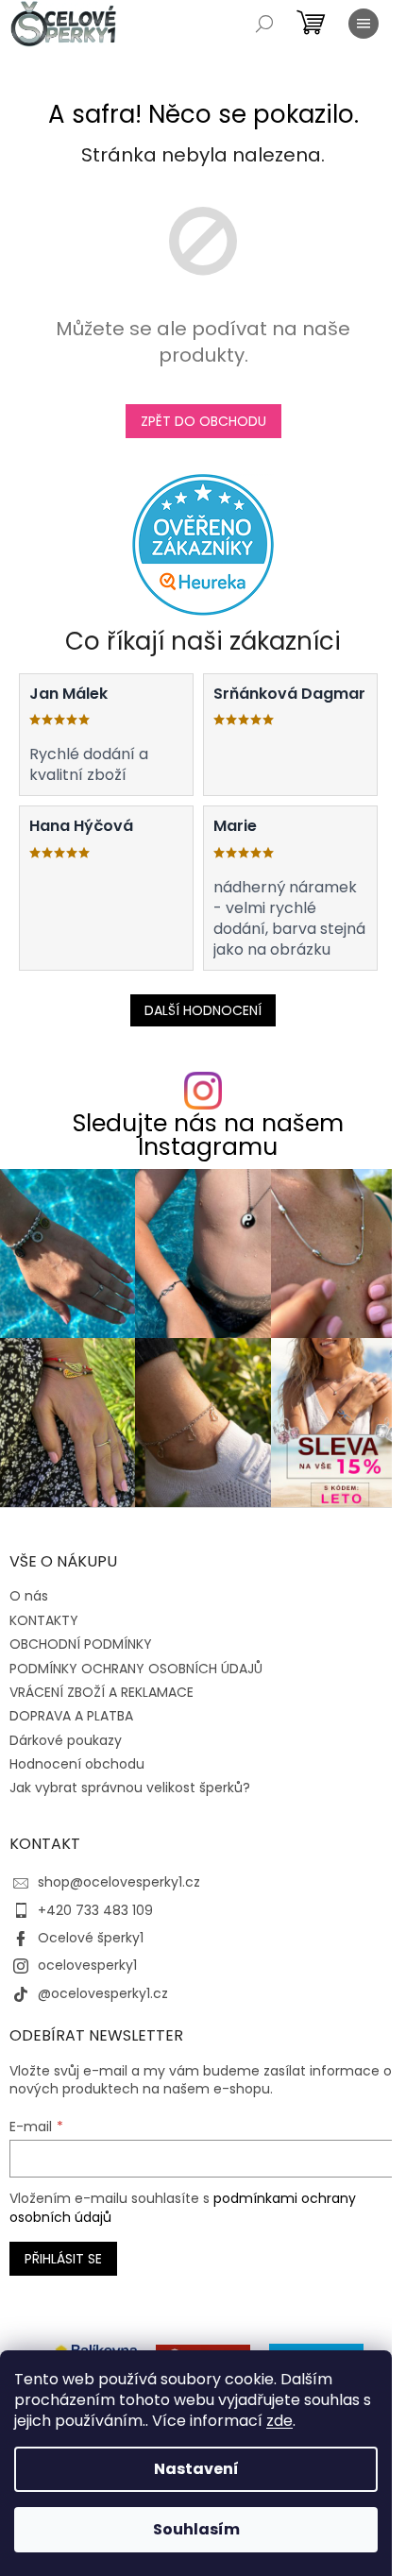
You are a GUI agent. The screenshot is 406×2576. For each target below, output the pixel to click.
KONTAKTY (44, 1620)
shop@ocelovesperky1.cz (119, 1882)
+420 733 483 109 (95, 1910)
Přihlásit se (63, 2259)
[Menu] (364, 24)
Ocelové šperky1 (91, 1938)
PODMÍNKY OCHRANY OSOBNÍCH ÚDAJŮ (136, 1669)
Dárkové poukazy (66, 1740)
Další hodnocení (203, 1010)
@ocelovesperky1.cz (103, 1993)
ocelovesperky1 (87, 1965)
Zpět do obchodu (203, 421)
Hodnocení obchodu (77, 1764)
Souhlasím (196, 2529)
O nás (29, 1596)
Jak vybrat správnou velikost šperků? (130, 1788)
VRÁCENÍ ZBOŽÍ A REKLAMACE (101, 1692)
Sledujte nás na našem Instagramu (208, 1135)
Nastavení (196, 2469)
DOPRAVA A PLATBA (71, 1716)
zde (279, 2421)
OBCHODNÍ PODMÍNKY (81, 1644)
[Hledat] (264, 24)
